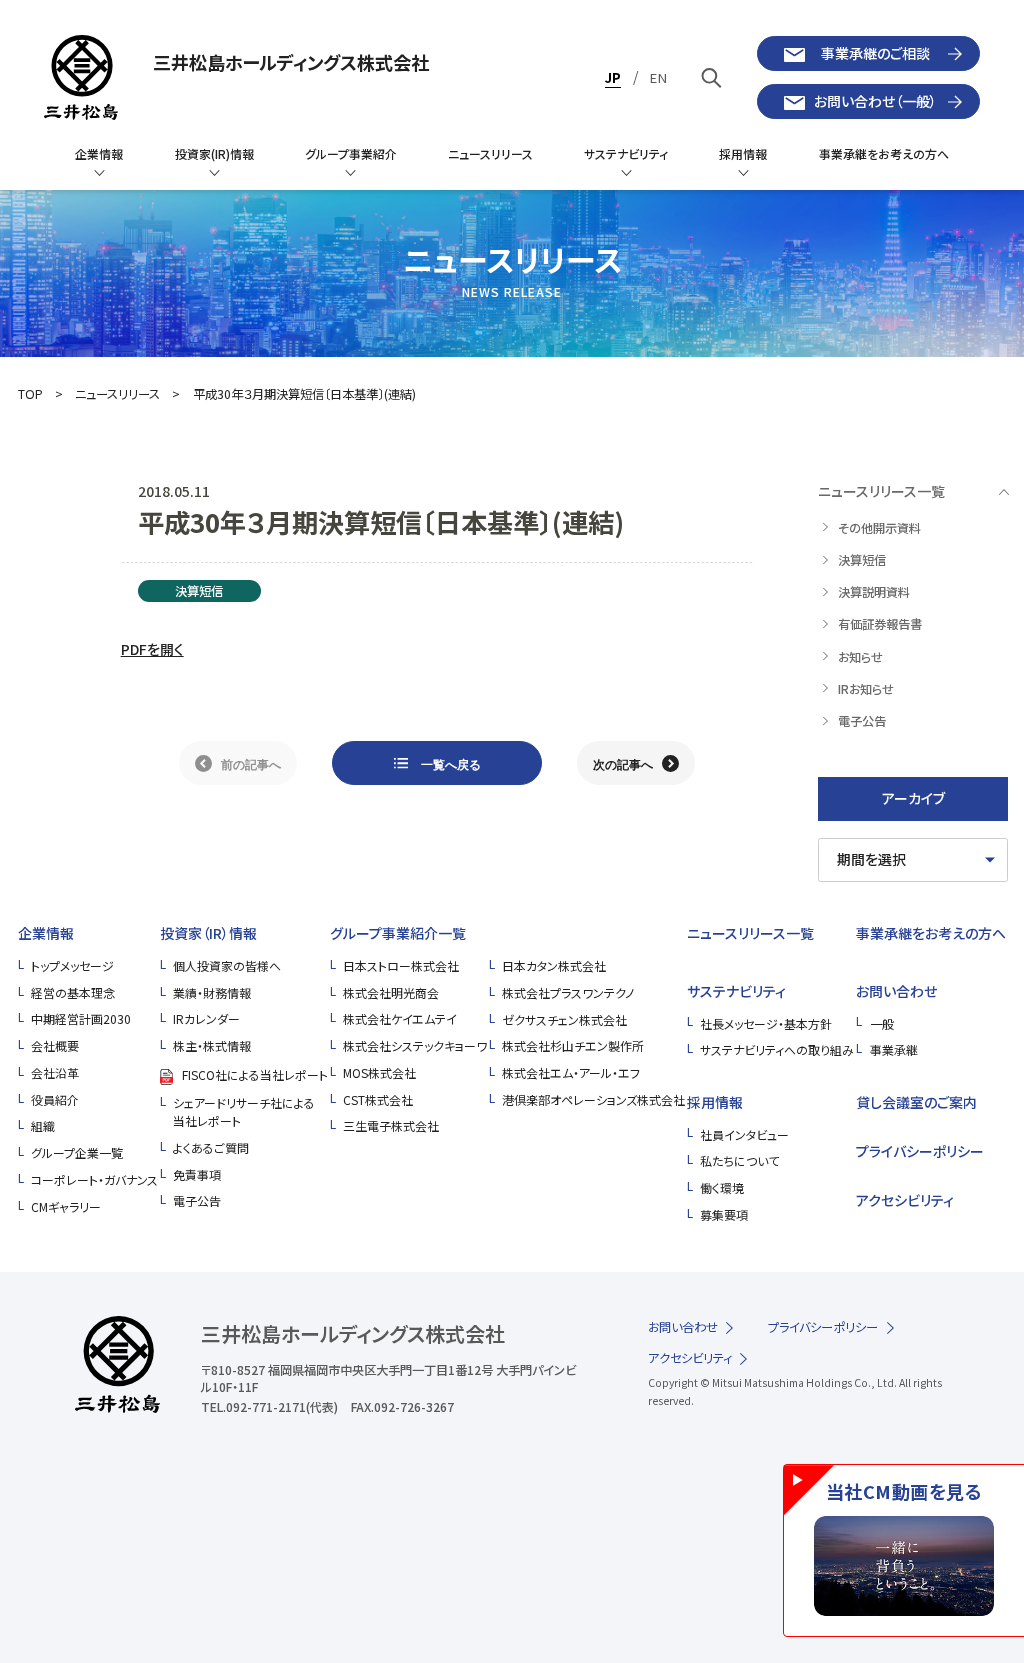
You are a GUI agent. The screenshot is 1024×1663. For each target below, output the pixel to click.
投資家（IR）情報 (208, 933)
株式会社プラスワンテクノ (568, 992)
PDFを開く (152, 649)
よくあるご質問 (211, 1147)
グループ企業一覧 (77, 1152)
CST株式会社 (378, 1099)
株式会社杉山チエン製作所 (573, 1045)
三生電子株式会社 (391, 1125)
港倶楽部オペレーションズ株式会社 (593, 1099)
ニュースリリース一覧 (750, 933)
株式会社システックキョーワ (415, 1045)
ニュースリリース (117, 394)
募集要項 (724, 1214)
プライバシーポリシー (920, 1151)
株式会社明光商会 (391, 992)
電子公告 (197, 1200)
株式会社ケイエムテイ (400, 1018)
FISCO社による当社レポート (255, 1074)
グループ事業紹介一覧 (398, 933)
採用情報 (715, 1102)
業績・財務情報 (212, 992)
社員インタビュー (744, 1134)
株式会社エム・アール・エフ (571, 1072)
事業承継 (894, 1049)
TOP (30, 394)
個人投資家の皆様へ (227, 965)
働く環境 (722, 1187)
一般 (882, 1023)
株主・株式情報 (212, 1045)
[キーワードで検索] (711, 78)
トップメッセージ (72, 965)
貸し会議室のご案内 (916, 1102)
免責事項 (197, 1174)
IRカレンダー (206, 1018)
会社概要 (55, 1045)
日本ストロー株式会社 (401, 965)
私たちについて (739, 1160)
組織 (43, 1125)
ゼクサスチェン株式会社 (564, 1019)
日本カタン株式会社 (554, 965)
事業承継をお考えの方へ (931, 933)
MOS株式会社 (379, 1072)
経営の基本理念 (73, 992)
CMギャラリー (66, 1206)
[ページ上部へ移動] (977, 1422)
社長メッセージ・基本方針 (766, 1023)
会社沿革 (55, 1072)
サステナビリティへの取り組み (777, 1049)
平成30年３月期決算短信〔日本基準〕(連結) (304, 394)
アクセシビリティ (905, 1200)
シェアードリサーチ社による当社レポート (244, 1111)
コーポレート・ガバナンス (94, 1179)
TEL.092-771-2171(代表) (269, 1407)
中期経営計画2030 (81, 1018)
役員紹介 (55, 1099)
